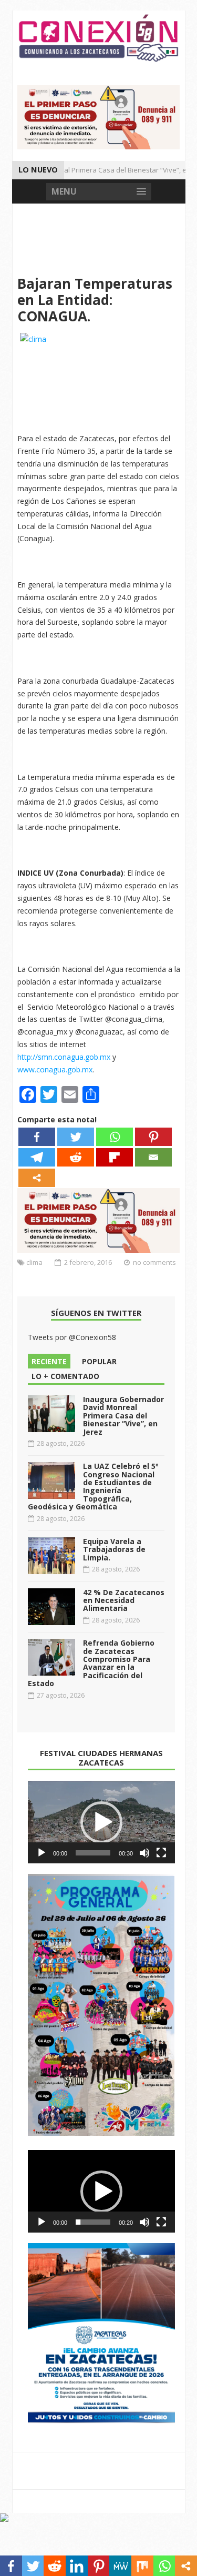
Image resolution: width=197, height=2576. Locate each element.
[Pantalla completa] (161, 1853)
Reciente (49, 1361)
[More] (37, 1178)
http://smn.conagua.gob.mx (64, 1057)
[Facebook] (37, 1137)
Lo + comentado (65, 1376)
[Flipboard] (115, 1157)
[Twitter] (76, 1137)
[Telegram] (37, 1157)
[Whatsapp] (115, 1137)
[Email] (153, 1157)
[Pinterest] (153, 1137)
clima (34, 1262)
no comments (154, 1262)
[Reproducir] (42, 1853)
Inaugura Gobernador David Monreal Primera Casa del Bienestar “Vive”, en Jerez (123, 1416)
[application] (101, 1822)
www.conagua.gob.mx (55, 1069)
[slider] (93, 1853)
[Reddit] (76, 1157)
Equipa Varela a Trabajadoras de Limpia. (114, 1549)
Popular (99, 1361)
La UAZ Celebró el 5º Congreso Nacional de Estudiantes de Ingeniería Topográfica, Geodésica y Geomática (93, 1486)
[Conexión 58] (99, 38)
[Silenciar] (144, 1853)
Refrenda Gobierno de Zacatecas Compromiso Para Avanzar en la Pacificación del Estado (91, 1663)
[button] (101, 1822)
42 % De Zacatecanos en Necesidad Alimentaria (124, 1600)
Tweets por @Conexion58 (72, 1337)
